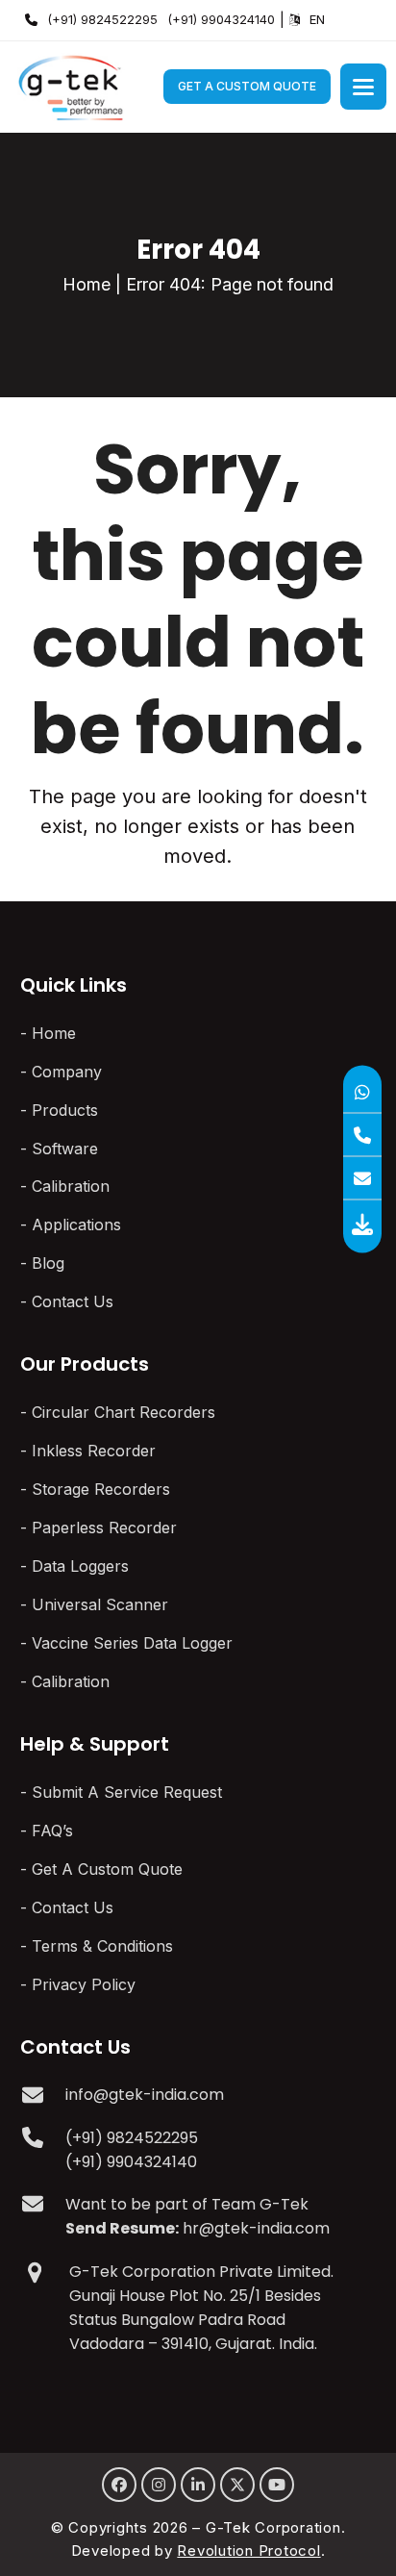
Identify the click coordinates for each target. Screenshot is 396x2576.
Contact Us (73, 1301)
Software (65, 1149)
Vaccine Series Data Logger (132, 1643)
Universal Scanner (100, 1604)
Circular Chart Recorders (124, 1412)
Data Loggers (80, 1566)
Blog (48, 1263)
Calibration (71, 1186)
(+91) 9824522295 (102, 19)
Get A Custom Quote (247, 86)
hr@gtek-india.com (256, 2228)
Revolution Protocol (248, 2551)
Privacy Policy (84, 1984)
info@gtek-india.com (145, 2095)
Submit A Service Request (127, 1792)
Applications (76, 1225)
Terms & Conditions (102, 1946)
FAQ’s (52, 1831)
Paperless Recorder (104, 1528)
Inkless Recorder (94, 1451)
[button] (363, 87)
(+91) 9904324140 (221, 19)
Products (65, 1110)
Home (87, 284)
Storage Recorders (101, 1489)
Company (67, 1072)
